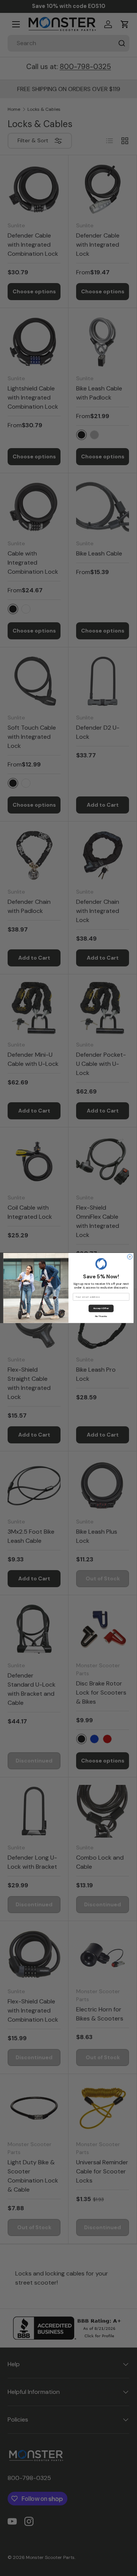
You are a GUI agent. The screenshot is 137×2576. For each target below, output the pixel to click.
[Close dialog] (130, 1257)
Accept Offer (101, 1308)
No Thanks (101, 1316)
